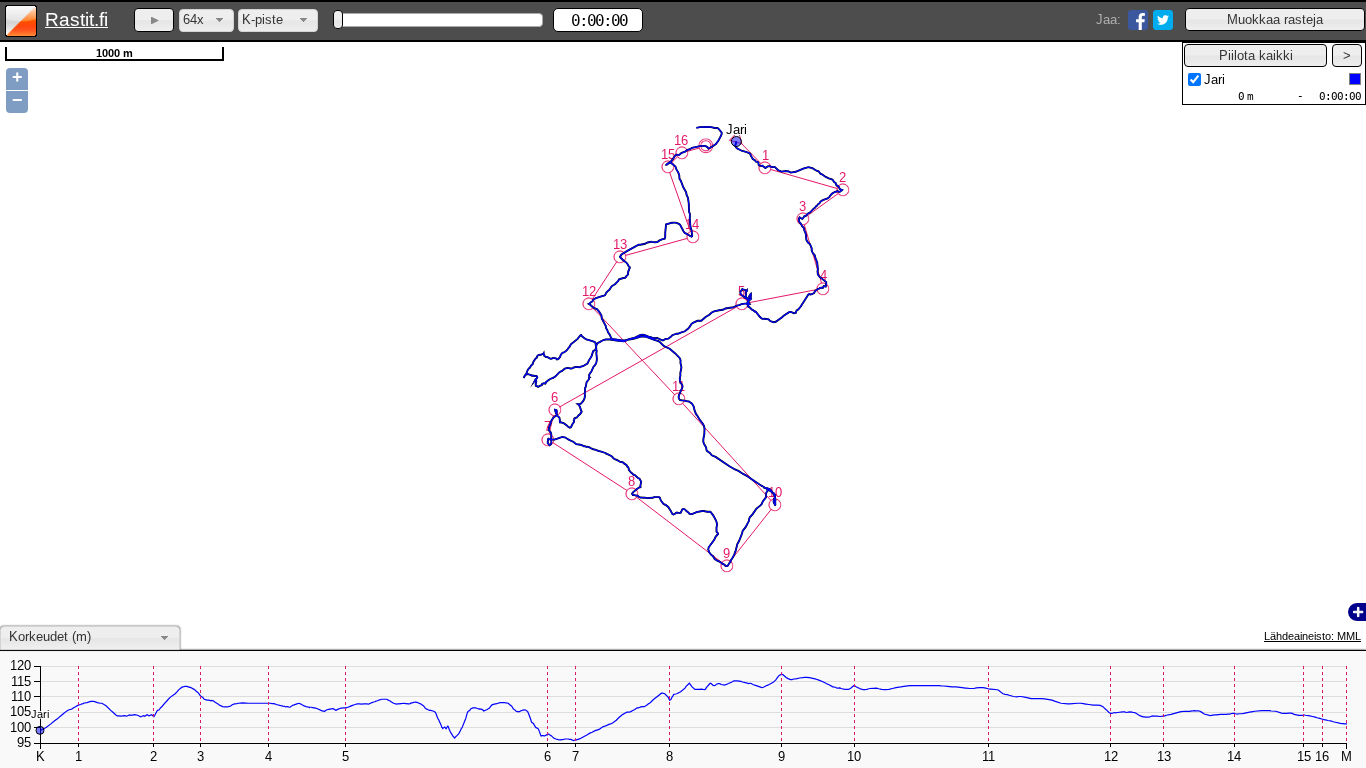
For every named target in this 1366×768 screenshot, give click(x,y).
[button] (1275, 19)
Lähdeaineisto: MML (1312, 636)
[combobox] (206, 20)
